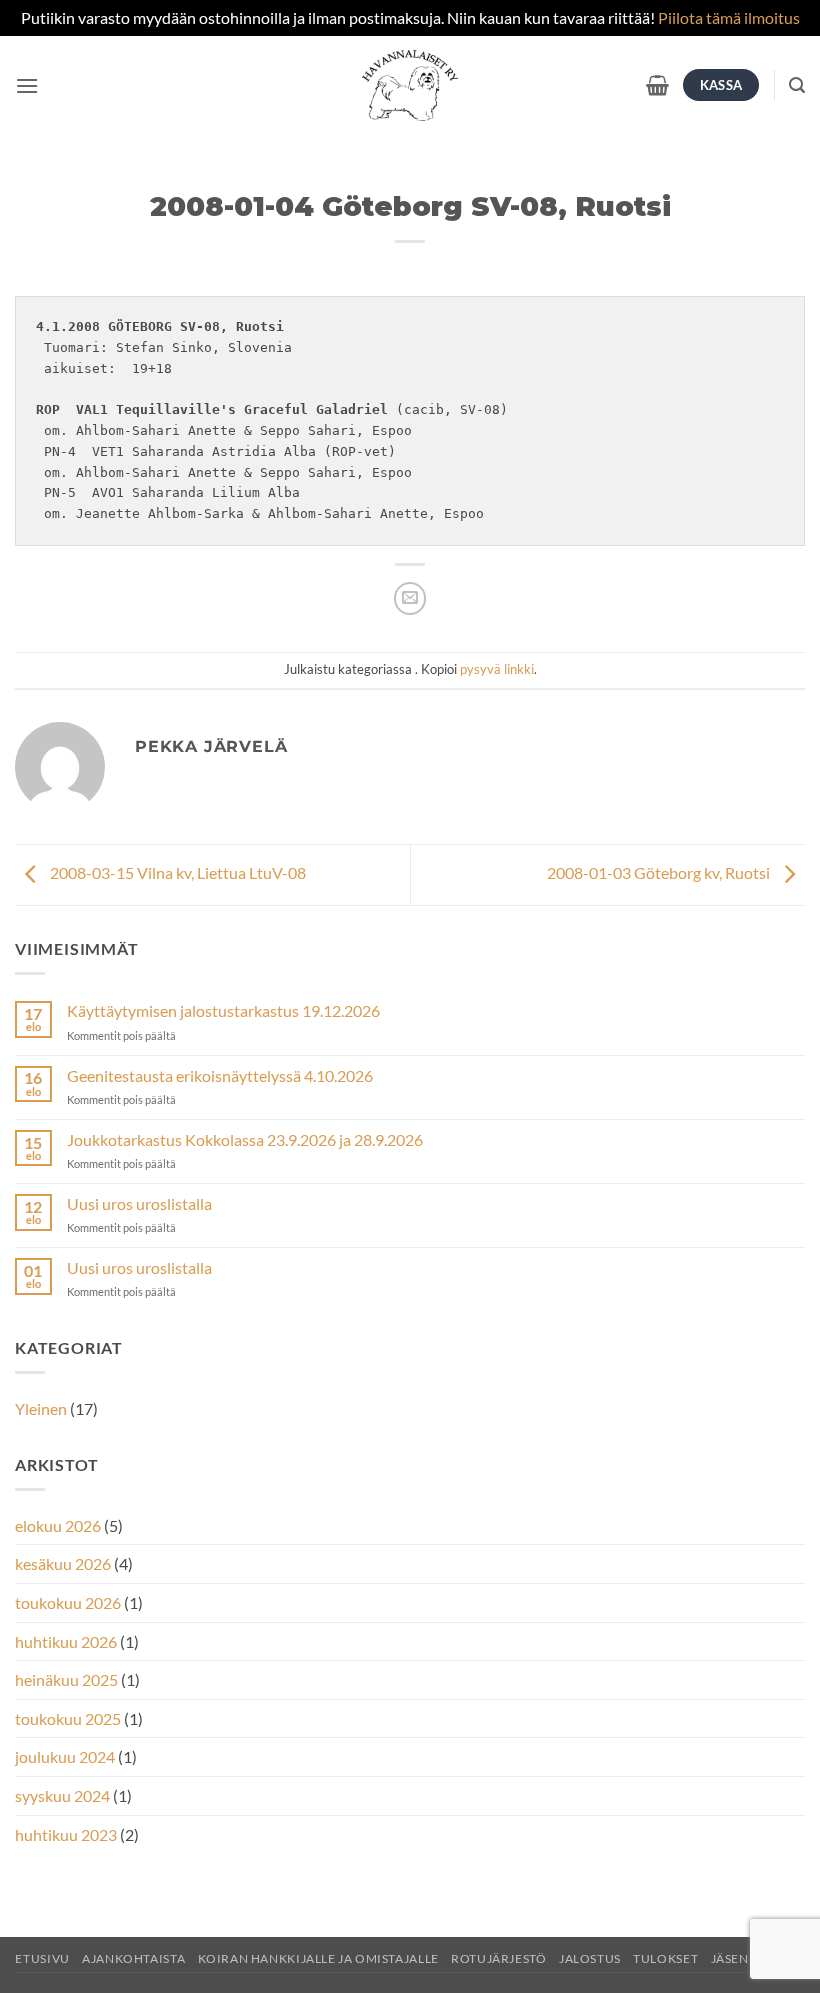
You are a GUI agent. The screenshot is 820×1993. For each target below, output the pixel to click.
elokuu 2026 (58, 1525)
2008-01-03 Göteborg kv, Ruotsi (660, 872)
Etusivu (42, 1958)
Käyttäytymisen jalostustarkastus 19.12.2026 (223, 1010)
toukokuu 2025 (68, 1718)
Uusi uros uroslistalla (139, 1203)
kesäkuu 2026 (63, 1563)
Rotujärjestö (498, 1958)
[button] (27, 85)
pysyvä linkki (497, 669)
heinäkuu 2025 (66, 1679)
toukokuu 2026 (68, 1602)
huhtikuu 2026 (66, 1641)
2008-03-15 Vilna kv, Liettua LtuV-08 (176, 872)
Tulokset (665, 1958)
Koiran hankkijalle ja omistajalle (318, 1958)
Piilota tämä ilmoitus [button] (729, 17)
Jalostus (590, 1958)
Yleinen (41, 1408)
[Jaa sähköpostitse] (410, 598)
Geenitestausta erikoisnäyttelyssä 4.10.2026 (220, 1075)
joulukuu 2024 (65, 1756)
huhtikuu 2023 (66, 1834)
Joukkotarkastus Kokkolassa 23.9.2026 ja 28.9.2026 (245, 1139)
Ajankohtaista (133, 1958)
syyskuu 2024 (62, 1795)
